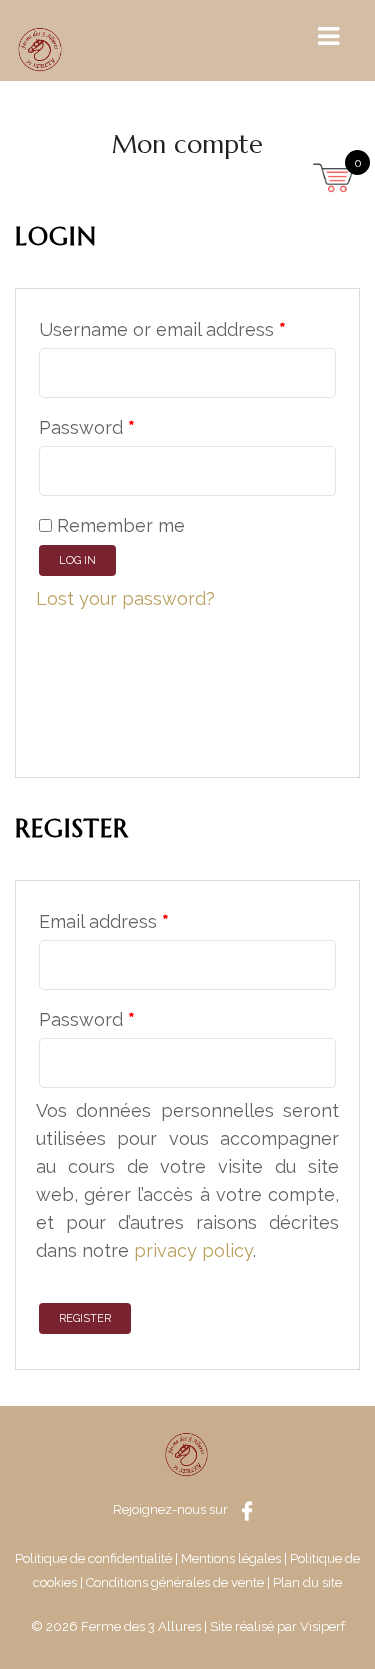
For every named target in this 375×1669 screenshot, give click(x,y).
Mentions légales (231, 1558)
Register (85, 1318)
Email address (104, 921)
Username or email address (162, 329)
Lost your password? (125, 598)
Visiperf (322, 1626)
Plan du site (307, 1582)
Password (87, 427)
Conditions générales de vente (175, 1582)
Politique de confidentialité (93, 1558)
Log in (77, 560)
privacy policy (193, 1250)
